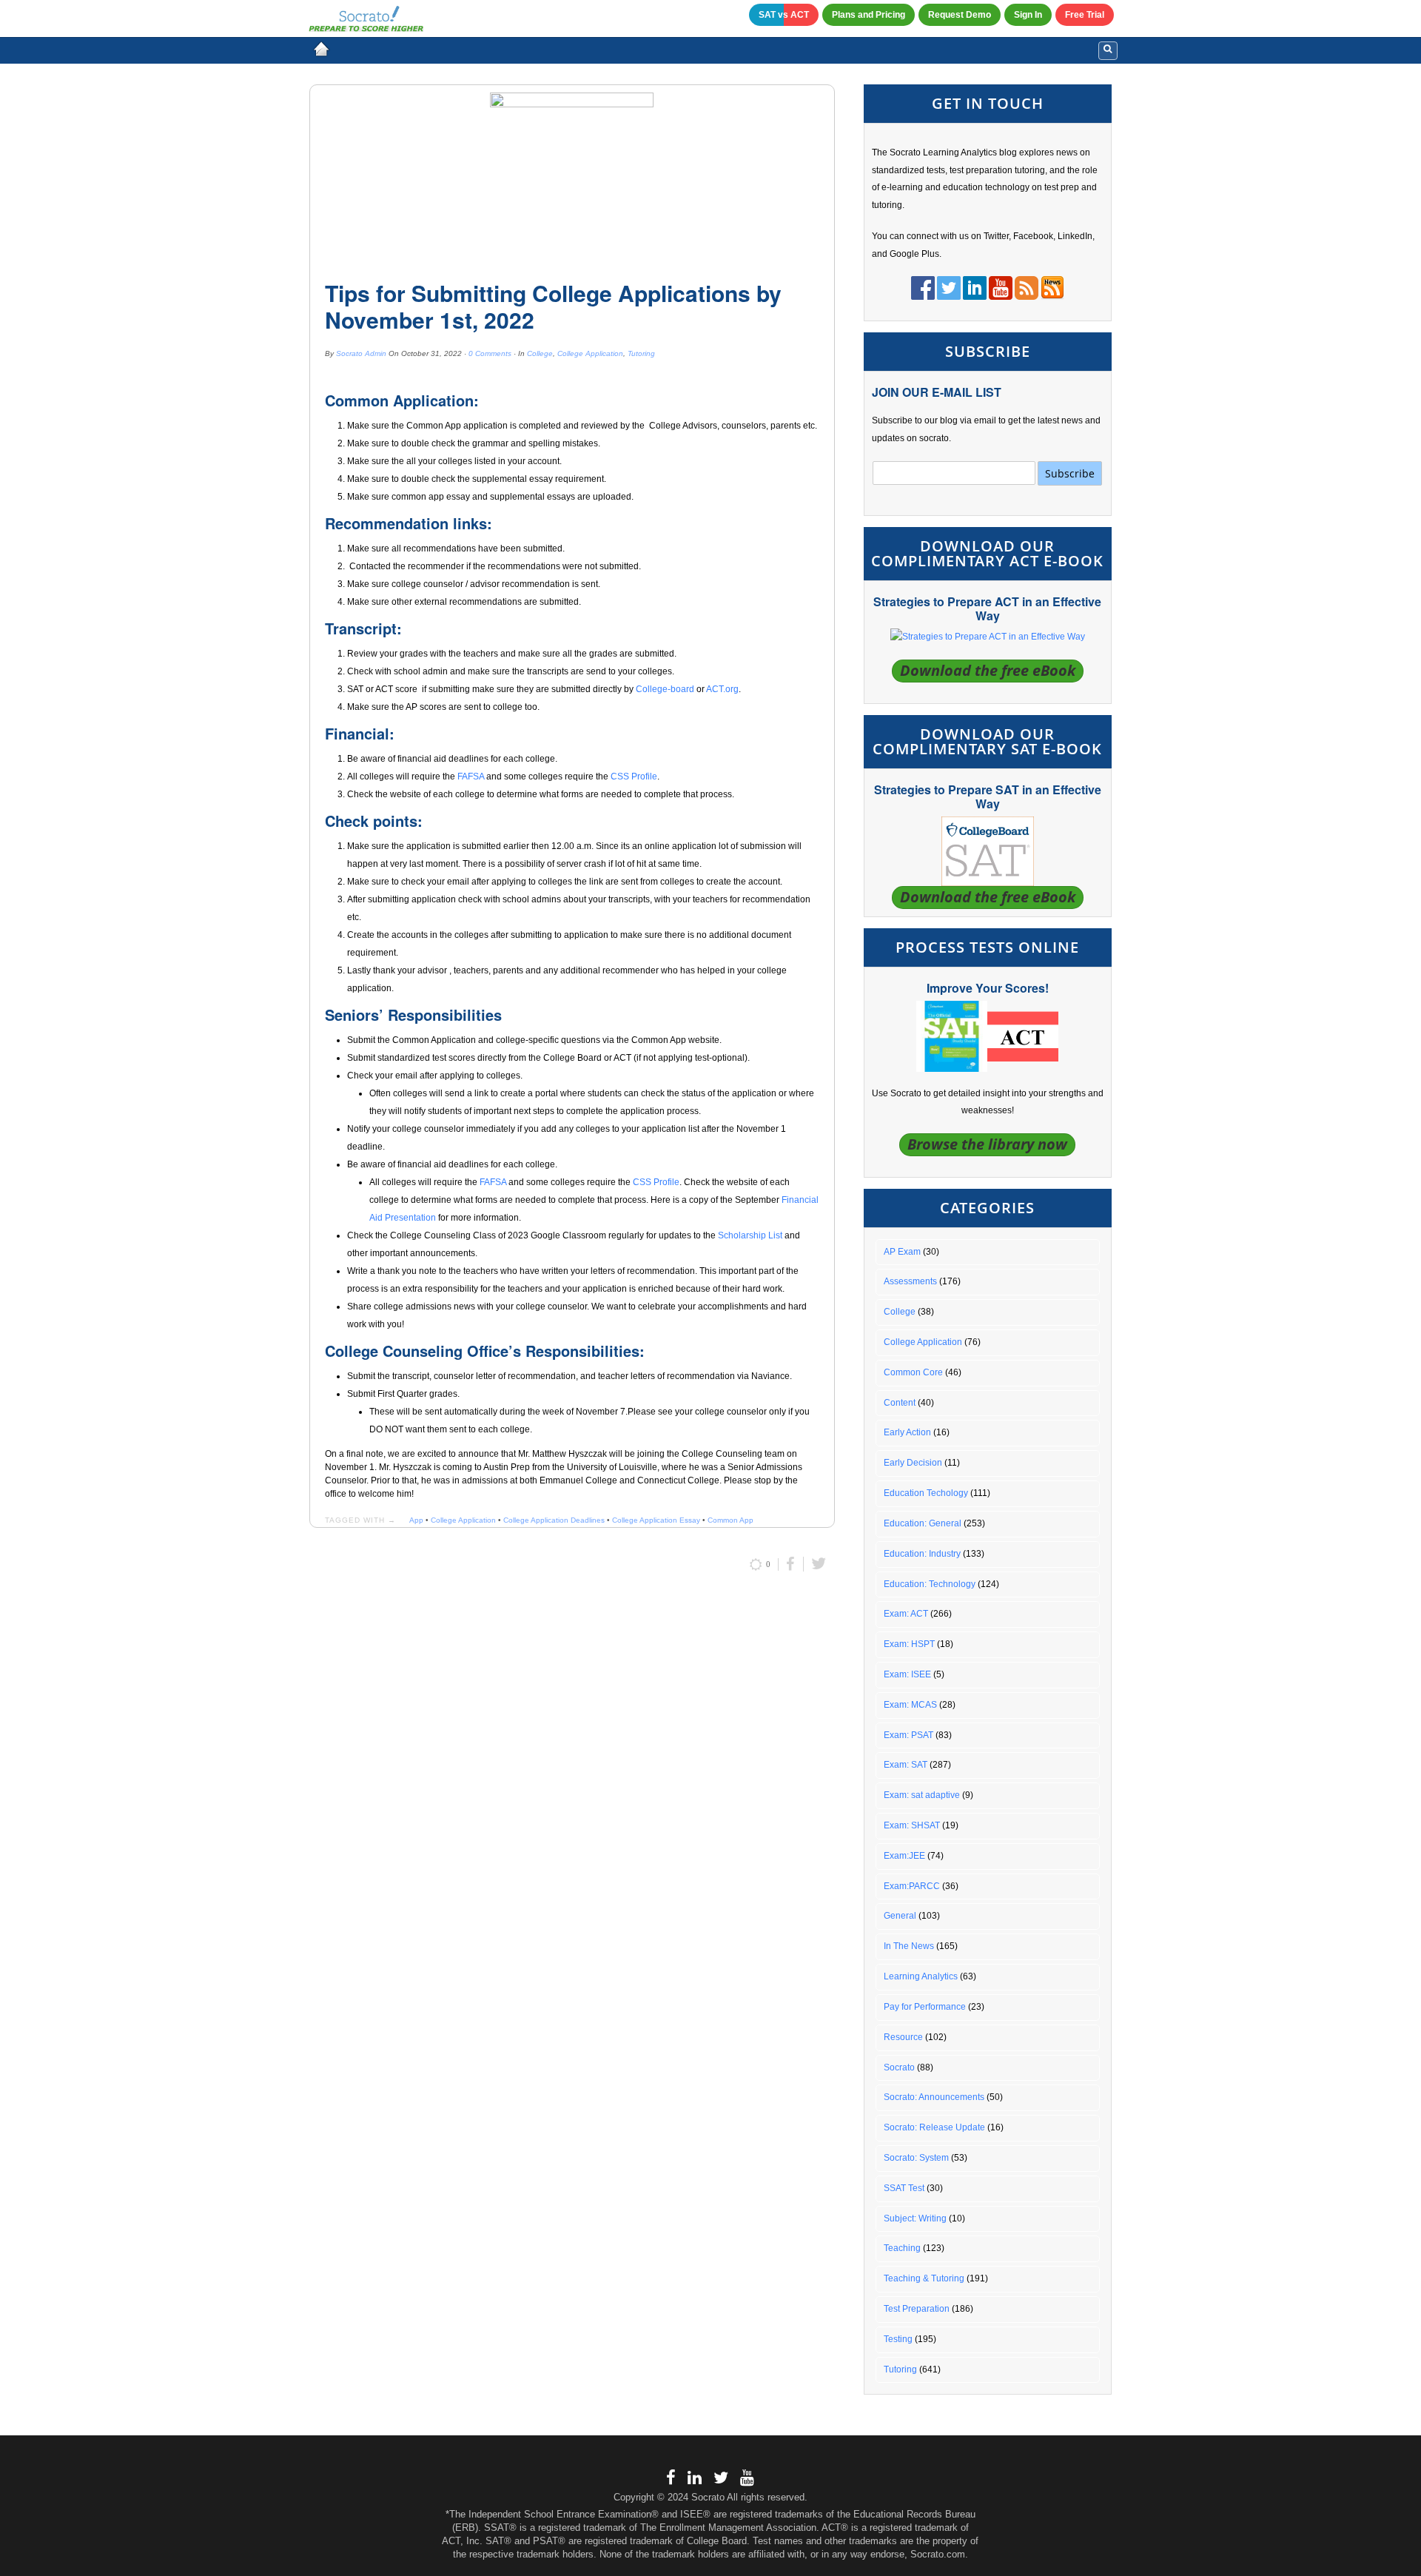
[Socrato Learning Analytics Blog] (321, 49)
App (416, 1520)
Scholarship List (750, 1235)
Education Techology (926, 1493)
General (900, 1916)
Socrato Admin (361, 353)
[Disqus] (572, 1781)
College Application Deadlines (554, 1520)
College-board (665, 689)
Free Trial (1085, 15)
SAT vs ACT (784, 15)
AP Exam (902, 1252)
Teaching (902, 2248)
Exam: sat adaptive (922, 1795)
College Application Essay (656, 1520)
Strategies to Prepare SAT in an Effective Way (988, 796)
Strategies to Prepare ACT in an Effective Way (987, 608)
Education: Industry (922, 1554)
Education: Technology (930, 1584)
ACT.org (722, 689)
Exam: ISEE (907, 1674)
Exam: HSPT (909, 1644)
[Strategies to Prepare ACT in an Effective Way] (988, 637)
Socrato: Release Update (934, 2127)
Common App (730, 1520)
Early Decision (913, 1463)
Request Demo (960, 15)
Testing (898, 2339)
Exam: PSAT (908, 1735)
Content (900, 1403)
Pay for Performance (925, 2007)
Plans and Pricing (869, 15)
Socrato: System (916, 2158)
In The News (909, 1946)
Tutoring (641, 353)
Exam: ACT (906, 1614)
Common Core (913, 1372)
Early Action (907, 1432)
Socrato (899, 2067)
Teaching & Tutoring (924, 2278)
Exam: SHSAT (912, 1825)
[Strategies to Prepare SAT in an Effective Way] (988, 851)
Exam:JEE (904, 1856)
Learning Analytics (921, 1976)
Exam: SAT (906, 1765)
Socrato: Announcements (934, 2097)
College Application (590, 353)
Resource (903, 2037)
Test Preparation (917, 2309)
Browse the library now (987, 1144)
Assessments (910, 1281)
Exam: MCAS (910, 1705)
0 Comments (490, 353)
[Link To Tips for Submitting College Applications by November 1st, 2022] (572, 177)
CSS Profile (634, 777)
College (540, 353)
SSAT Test (904, 2188)
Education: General (923, 1523)
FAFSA (471, 777)
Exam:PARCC (912, 1886)
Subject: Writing (915, 2218)
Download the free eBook (988, 670)
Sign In (1028, 15)
